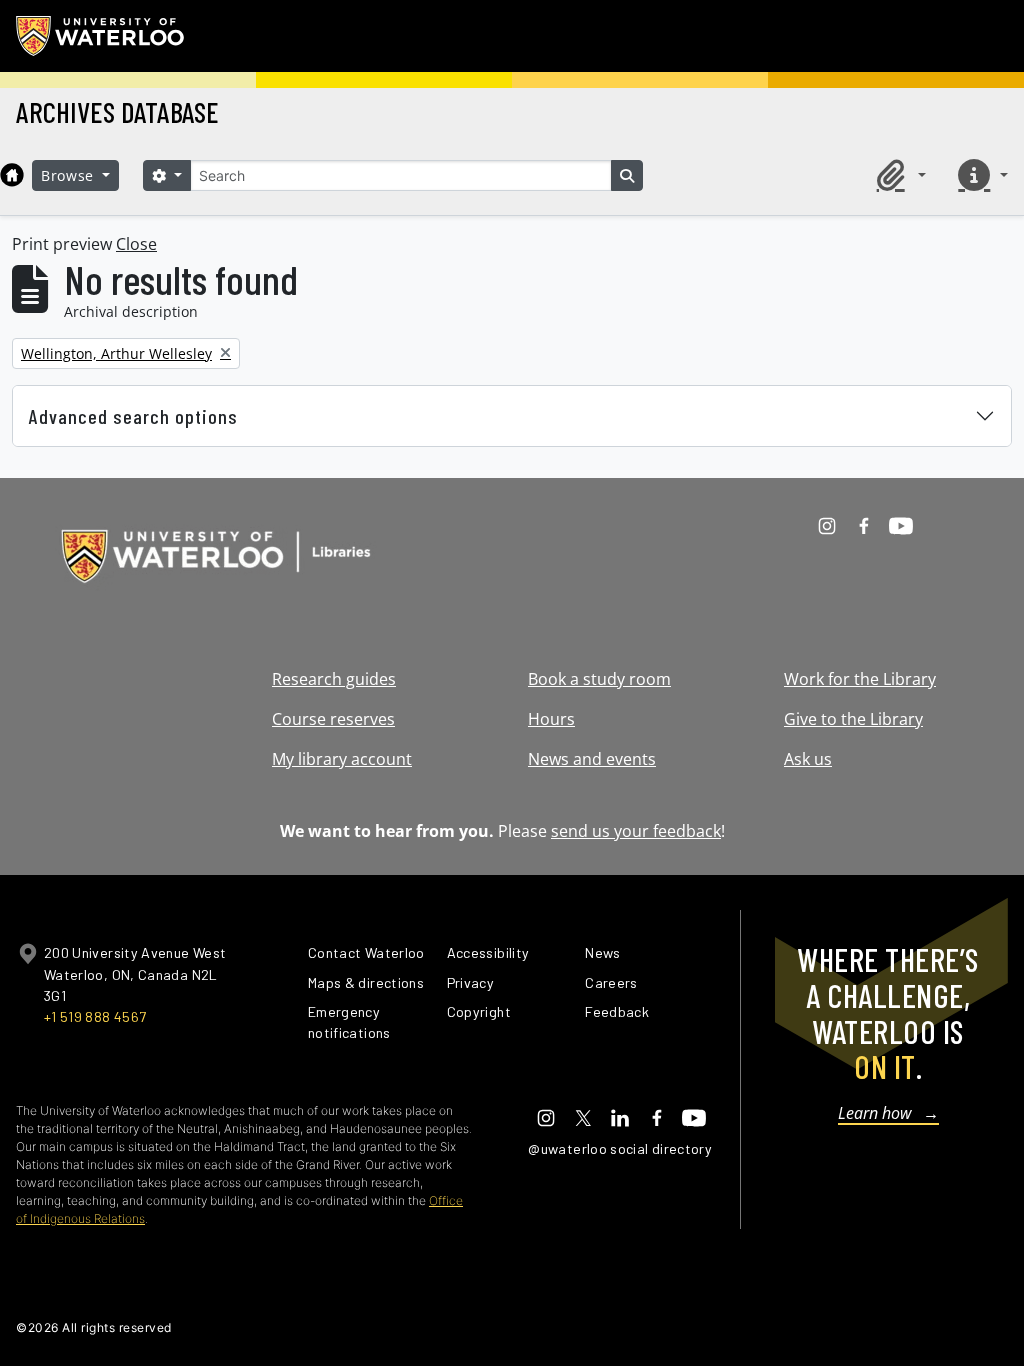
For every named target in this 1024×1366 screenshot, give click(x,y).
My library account (342, 759)
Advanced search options (133, 416)
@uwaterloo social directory (620, 1148)
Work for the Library (860, 679)
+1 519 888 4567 (95, 1016)
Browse (70, 175)
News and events (592, 759)
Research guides (334, 679)
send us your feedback (636, 831)
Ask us (808, 759)
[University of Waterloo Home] (101, 36)
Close (136, 244)
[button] (898, 175)
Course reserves (333, 719)
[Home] (12, 175)
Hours (551, 719)
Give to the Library (853, 719)
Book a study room (599, 679)
